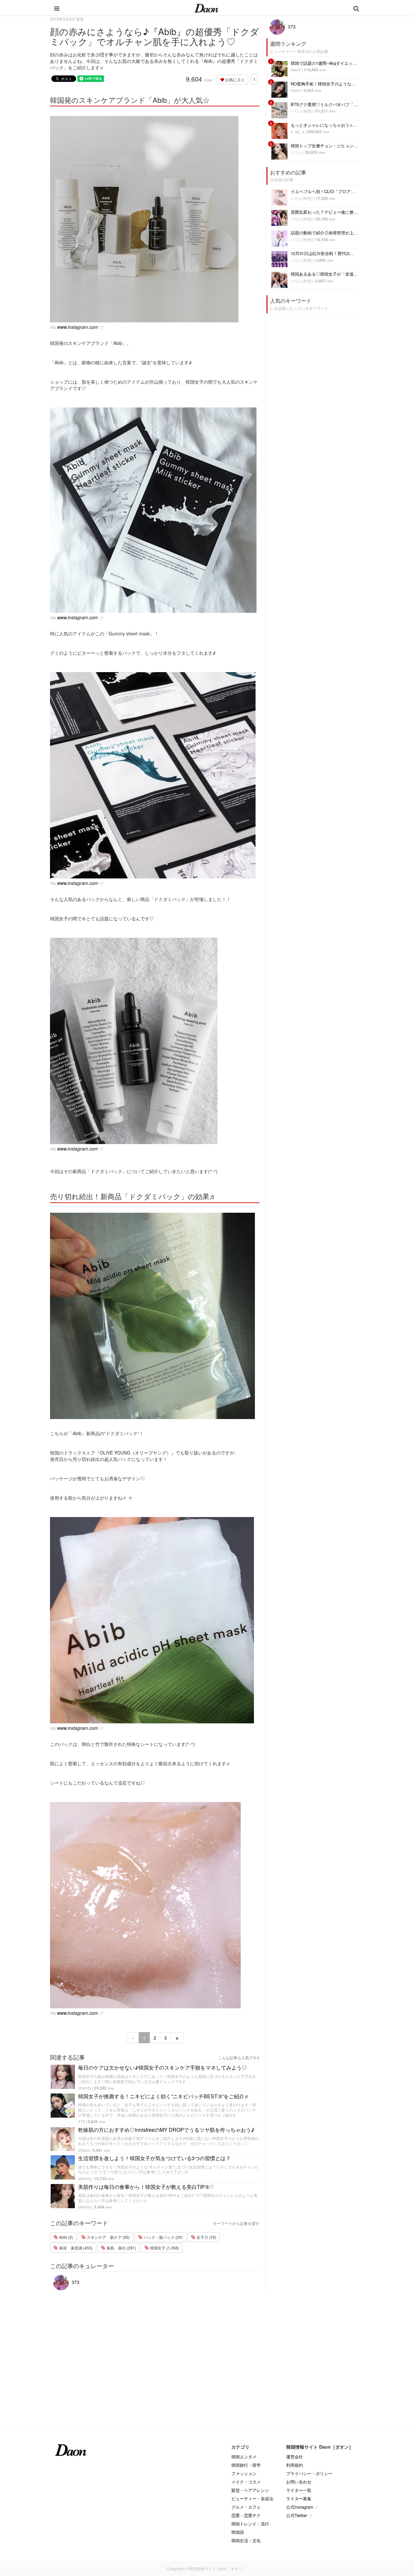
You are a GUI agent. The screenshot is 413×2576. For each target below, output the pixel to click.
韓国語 (238, 2532)
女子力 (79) (206, 2237)
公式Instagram (300, 2507)
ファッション (244, 2473)
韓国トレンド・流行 (250, 2524)
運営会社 (295, 2457)
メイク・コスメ (246, 2482)
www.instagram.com (78, 327)
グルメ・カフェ (246, 2507)
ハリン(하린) (302, 111)
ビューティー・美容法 (252, 2498)
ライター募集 (299, 2498)
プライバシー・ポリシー (309, 2473)
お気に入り (234, 79)
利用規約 (295, 2465)
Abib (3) (65, 2237)
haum (296, 69)
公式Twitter (297, 2515)
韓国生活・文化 (246, 2540)
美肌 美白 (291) (121, 2248)
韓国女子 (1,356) (164, 2248)
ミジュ (297, 152)
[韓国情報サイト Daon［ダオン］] (206, 8)
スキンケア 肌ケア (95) (108, 2237)
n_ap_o (297, 131)
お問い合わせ (299, 2482)
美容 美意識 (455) (75, 2248)
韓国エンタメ (244, 2457)
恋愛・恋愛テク (246, 2515)
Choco (84, 2150)
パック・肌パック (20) (163, 2237)
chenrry (85, 2088)
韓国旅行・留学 (246, 2465)
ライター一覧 (299, 2490)
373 (81, 2121)
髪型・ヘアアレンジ (250, 2490)
